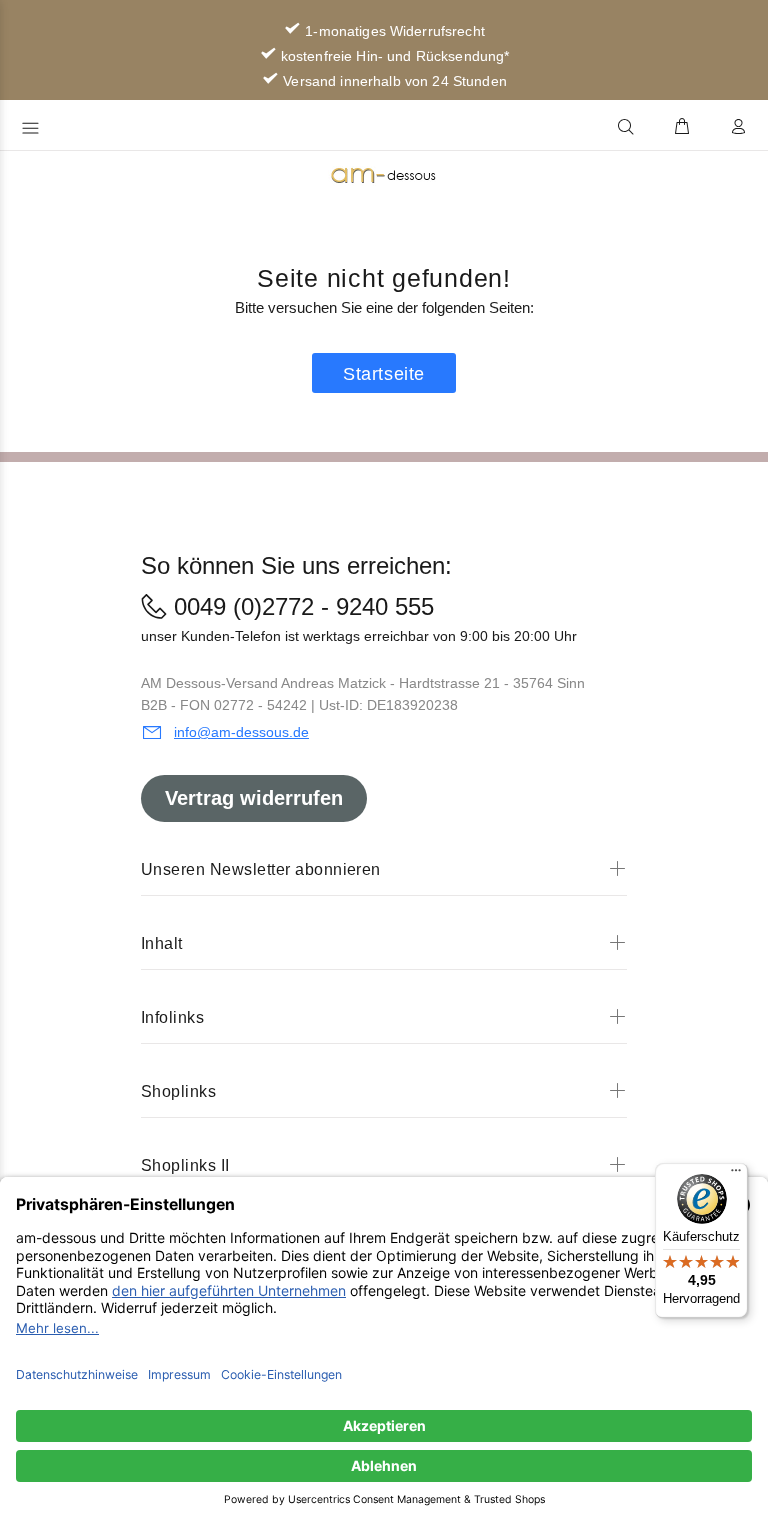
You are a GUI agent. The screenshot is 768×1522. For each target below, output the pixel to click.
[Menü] (736, 1175)
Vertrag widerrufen (254, 798)
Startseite (383, 374)
